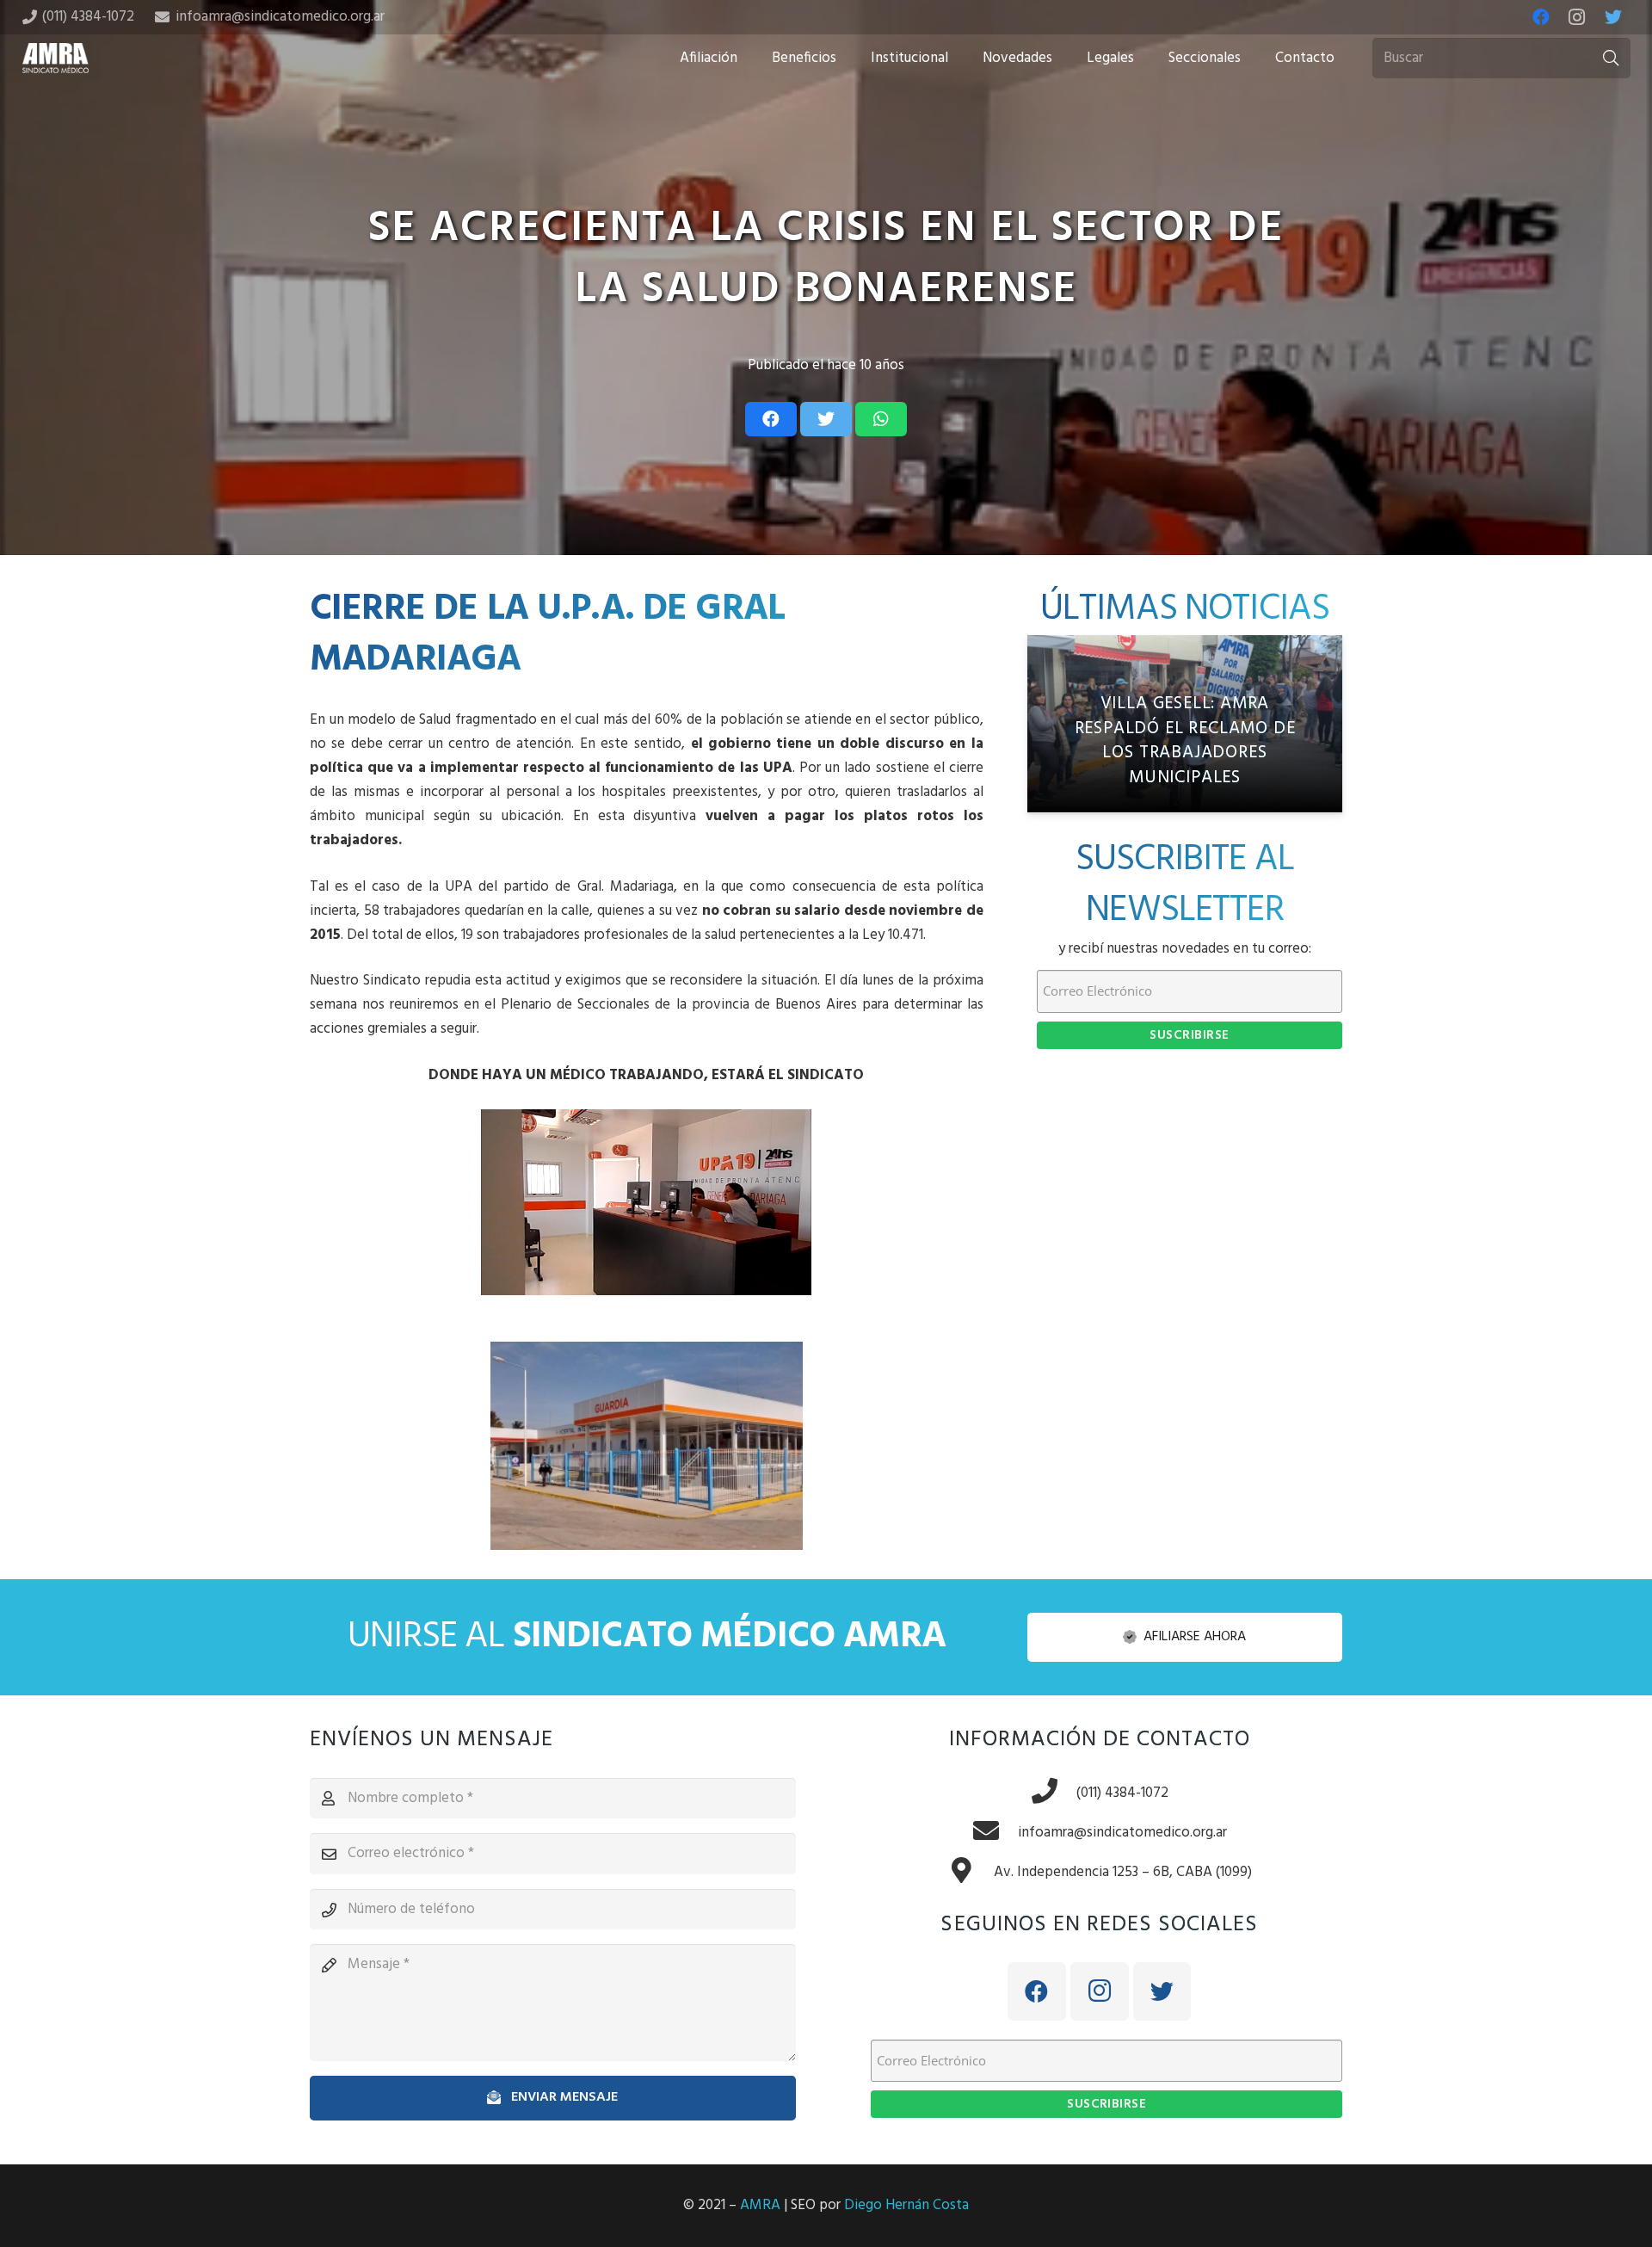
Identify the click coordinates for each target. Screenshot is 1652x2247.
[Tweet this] (826, 419)
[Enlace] (56, 58)
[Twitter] (1613, 17)
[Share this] (771, 419)
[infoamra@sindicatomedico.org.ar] (995, 1833)
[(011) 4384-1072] (1053, 1793)
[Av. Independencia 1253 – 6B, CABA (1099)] (971, 1873)
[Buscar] (1611, 59)
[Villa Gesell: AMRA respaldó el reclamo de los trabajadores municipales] (1185, 724)
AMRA (760, 2205)
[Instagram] (1577, 17)
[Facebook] (1541, 17)
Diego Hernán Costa (906, 2205)
